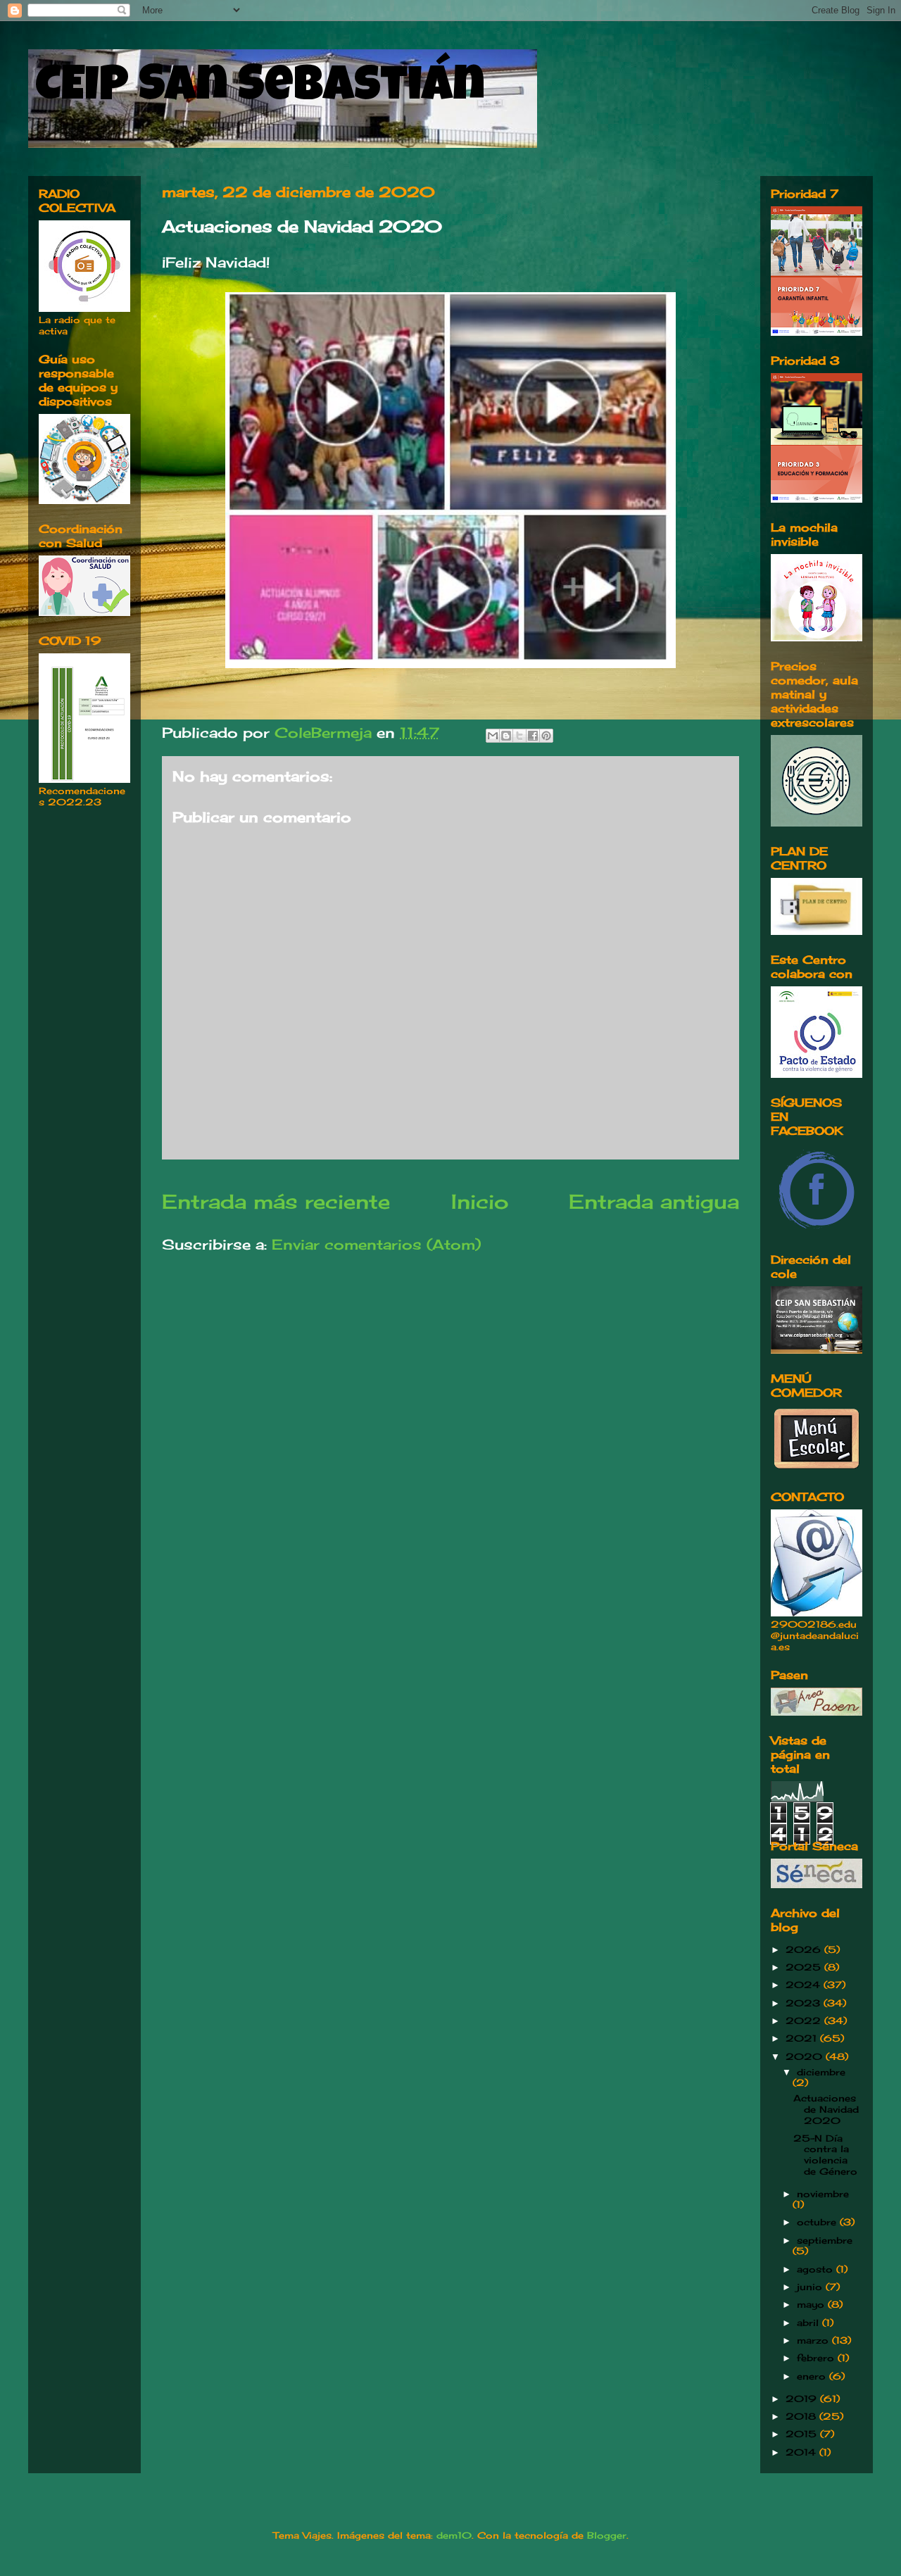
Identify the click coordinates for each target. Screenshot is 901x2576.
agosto (817, 2269)
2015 (803, 2434)
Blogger (607, 2535)
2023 (805, 2003)
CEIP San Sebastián (260, 89)
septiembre (825, 2240)
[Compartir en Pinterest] (546, 736)
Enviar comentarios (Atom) (376, 1244)
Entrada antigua (654, 1201)
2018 (802, 2416)
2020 (806, 2056)
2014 (802, 2452)
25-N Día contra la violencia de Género (825, 2155)
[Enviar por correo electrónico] (493, 736)
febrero (817, 2358)
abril (809, 2323)
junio (811, 2287)
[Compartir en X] (519, 736)
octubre (818, 2222)
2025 (805, 1967)
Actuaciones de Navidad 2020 (826, 2109)
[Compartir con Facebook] (533, 736)
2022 (805, 2021)
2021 (803, 2038)
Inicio (480, 1201)
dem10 (454, 2535)
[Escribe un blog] (506, 736)
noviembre (823, 2194)
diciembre (821, 2072)
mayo (812, 2304)
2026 (805, 1949)
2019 (803, 2399)
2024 (805, 1985)
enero (813, 2376)
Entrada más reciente (276, 1201)
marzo (814, 2340)
